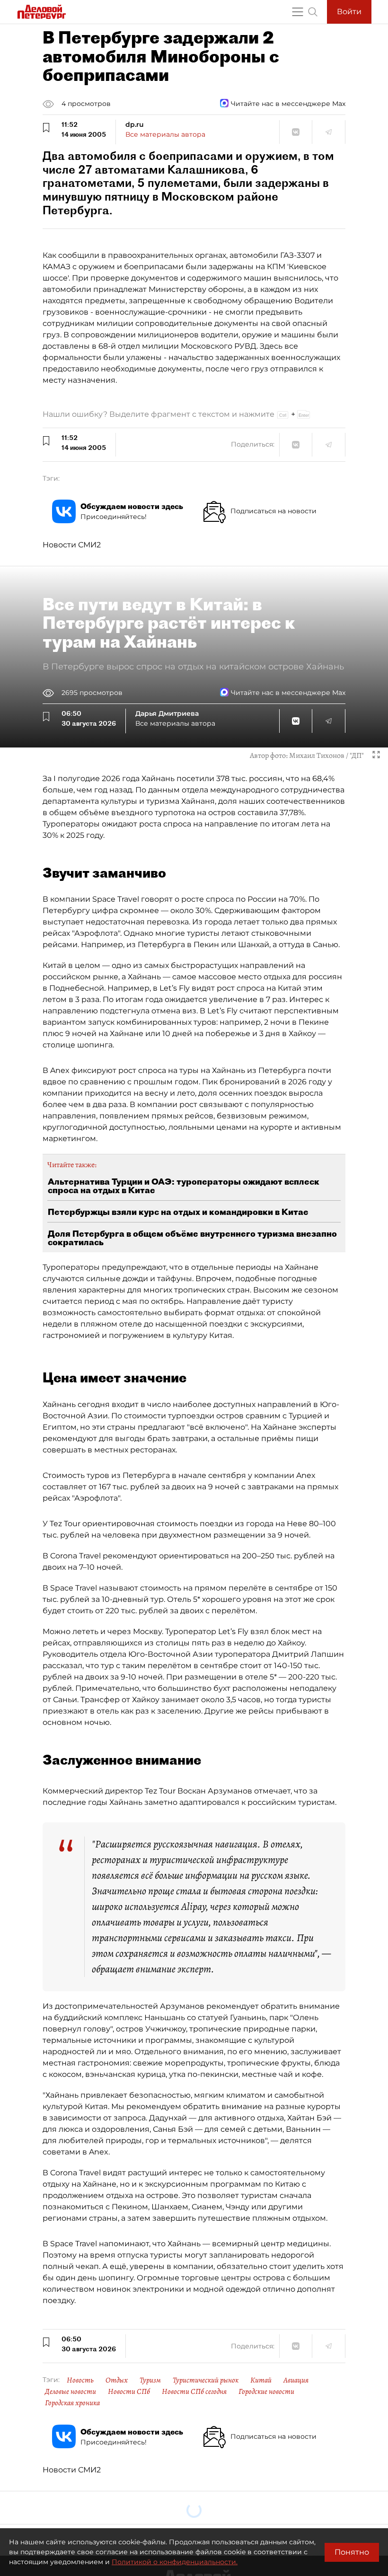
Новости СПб (129, 2391)
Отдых (117, 2380)
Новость (80, 2380)
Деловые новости (71, 2391)
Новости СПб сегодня (194, 2391)
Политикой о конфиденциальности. (175, 2562)
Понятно (352, 2552)
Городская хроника (72, 2403)
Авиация (296, 2380)
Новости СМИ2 (72, 545)
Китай (261, 2380)
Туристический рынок (206, 2380)
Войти (349, 12)
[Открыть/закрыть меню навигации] (298, 12)
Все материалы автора (165, 134)
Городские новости (266, 2391)
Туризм (150, 2380)
